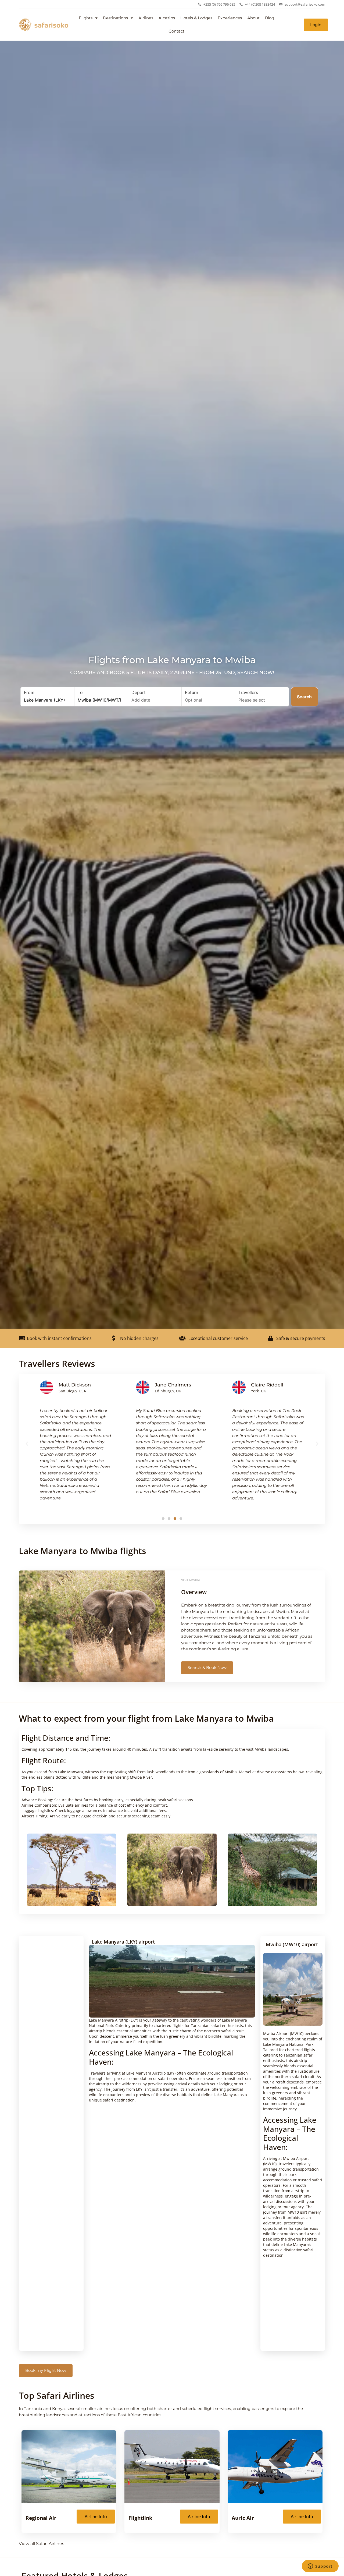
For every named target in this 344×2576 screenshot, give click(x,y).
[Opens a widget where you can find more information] (320, 2567)
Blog (270, 18)
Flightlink (140, 2518)
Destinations (115, 18)
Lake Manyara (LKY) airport (123, 1942)
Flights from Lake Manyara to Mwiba (172, 660)
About (253, 18)
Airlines (146, 18)
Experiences (230, 18)
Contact (176, 31)
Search (304, 697)
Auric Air (243, 2518)
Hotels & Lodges (196, 18)
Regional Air (41, 2518)
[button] (27, 1444)
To (80, 692)
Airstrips (167, 18)
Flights (86, 18)
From (29, 692)
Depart (139, 692)
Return (191, 692)
